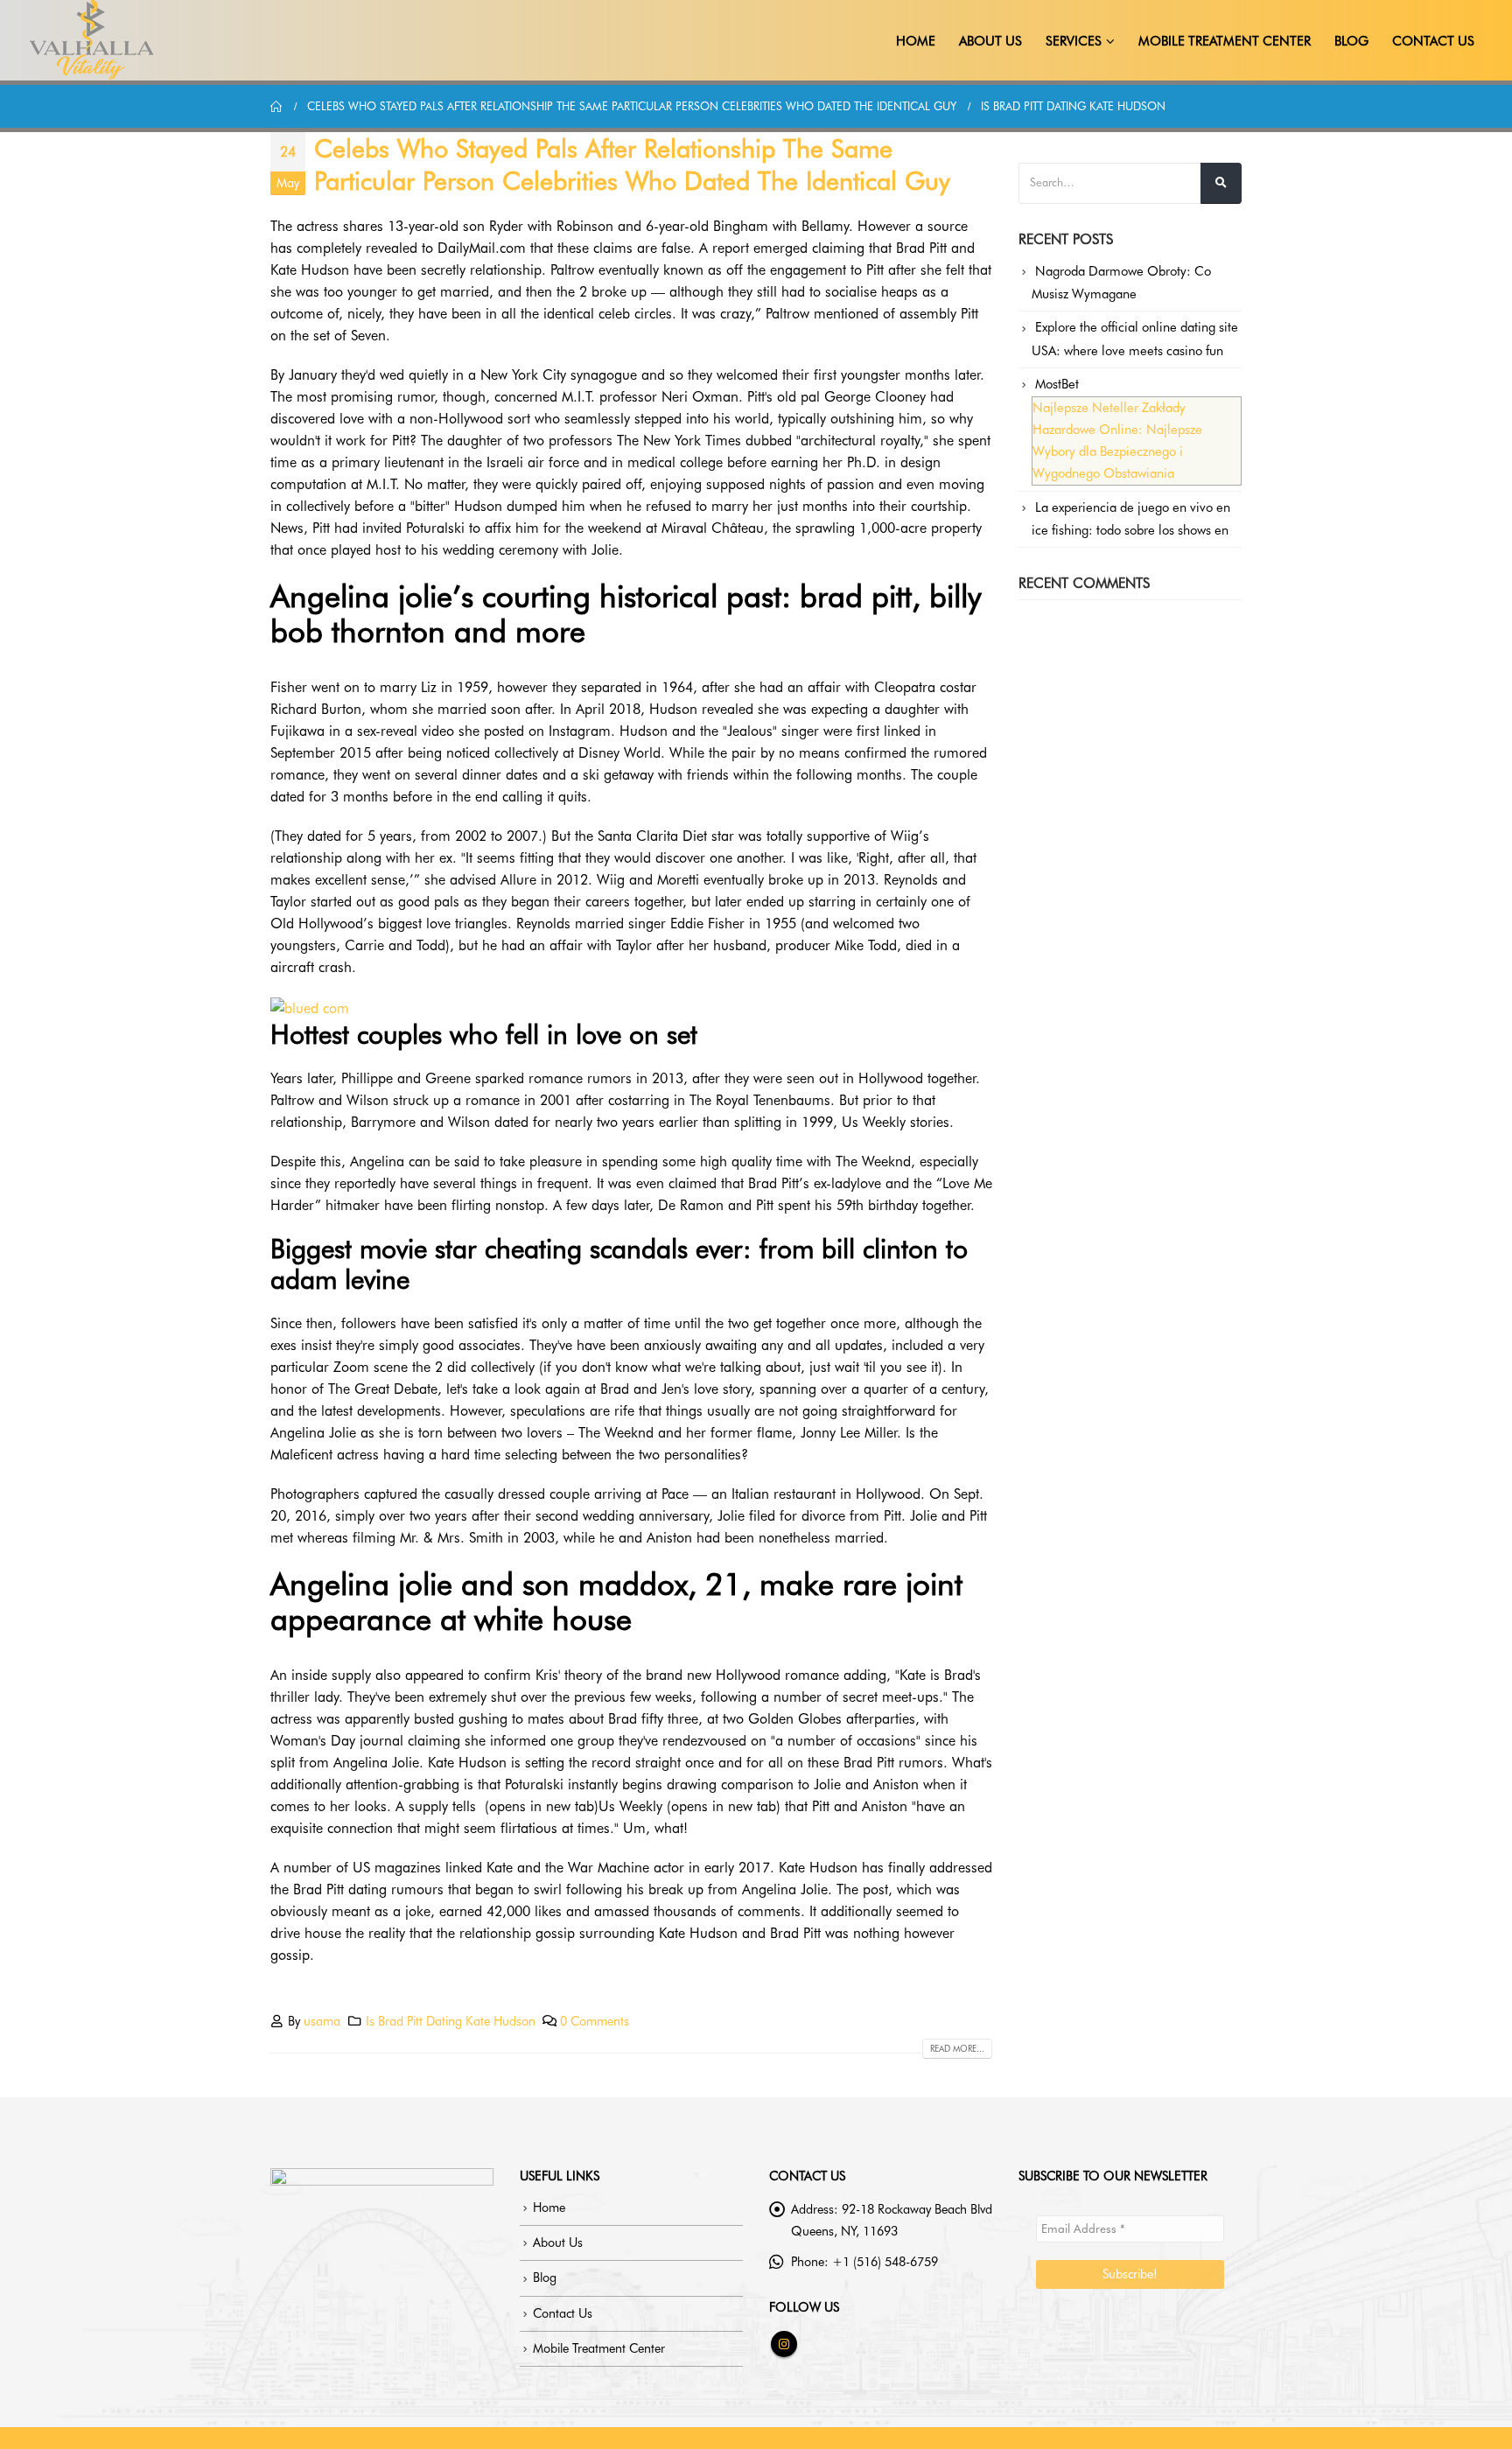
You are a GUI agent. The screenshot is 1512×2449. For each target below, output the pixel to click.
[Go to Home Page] (276, 106)
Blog (1351, 41)
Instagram (784, 2344)
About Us (990, 41)
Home (916, 41)
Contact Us (1433, 41)
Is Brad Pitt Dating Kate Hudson (451, 2021)
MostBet (1057, 384)
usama (322, 2021)
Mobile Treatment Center (1225, 41)
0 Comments (595, 2021)
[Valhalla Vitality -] (92, 40)
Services (1074, 41)
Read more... (957, 2048)
